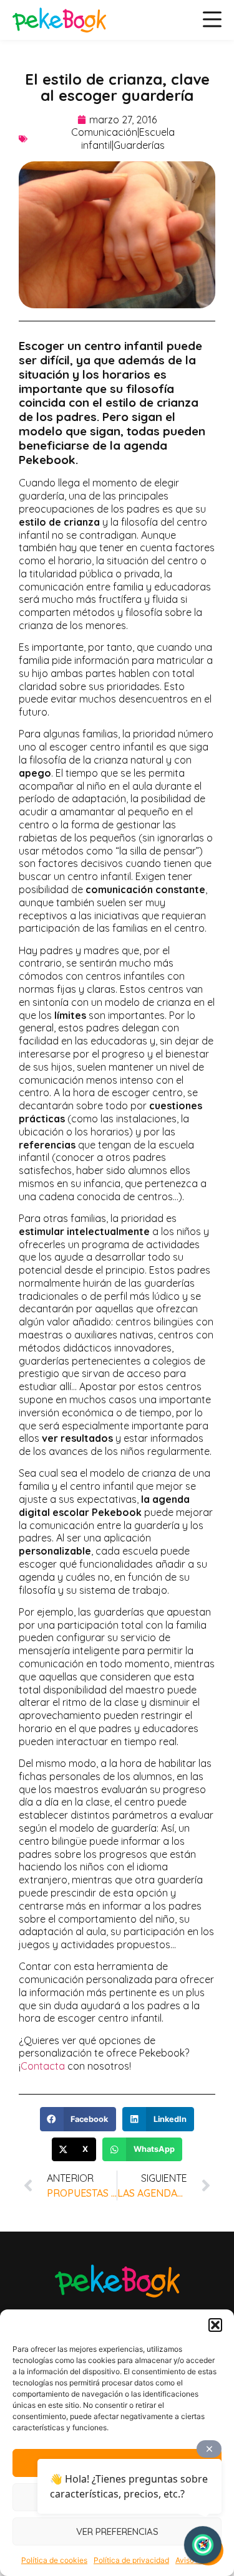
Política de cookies (54, 2560)
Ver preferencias (117, 2531)
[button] (215, 2325)
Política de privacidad (131, 2560)
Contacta (43, 2066)
